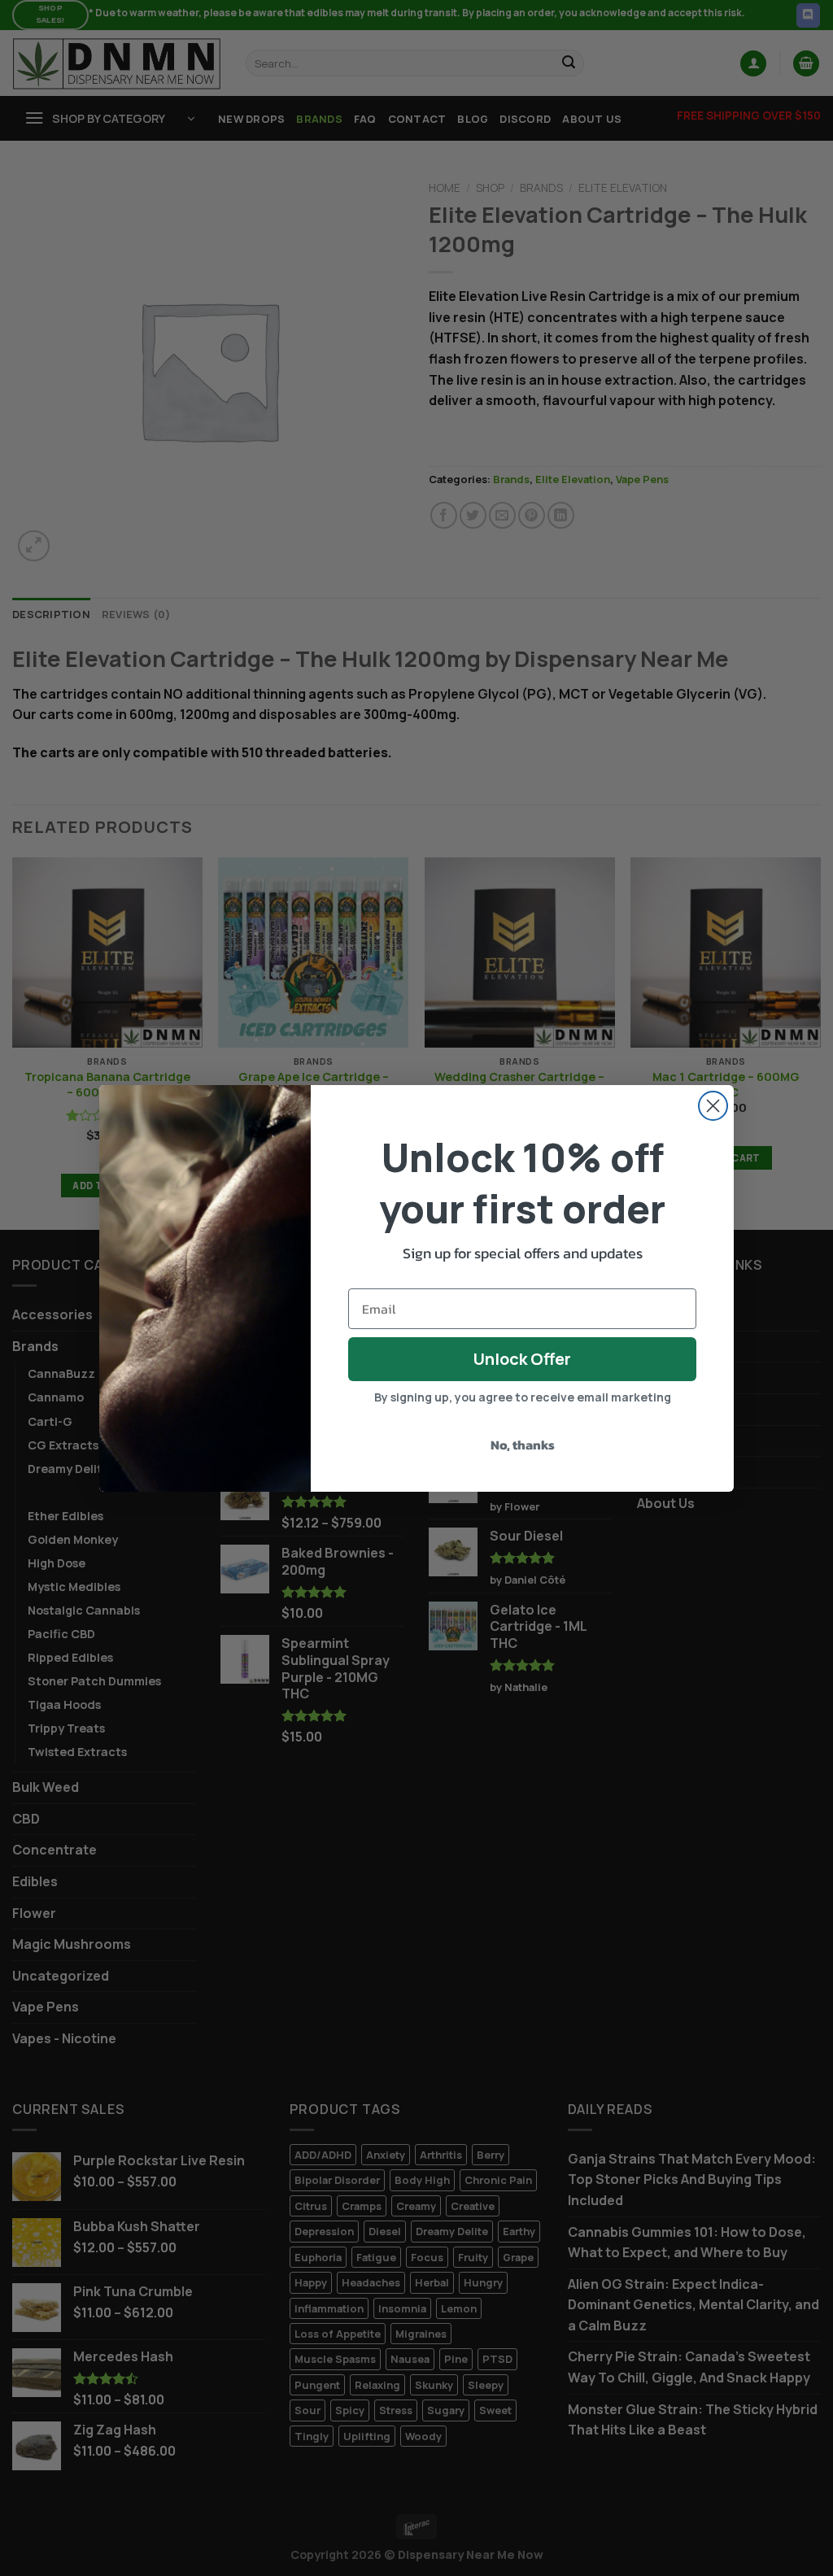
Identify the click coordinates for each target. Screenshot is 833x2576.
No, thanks (523, 1445)
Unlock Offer (522, 1359)
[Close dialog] (713, 1106)
